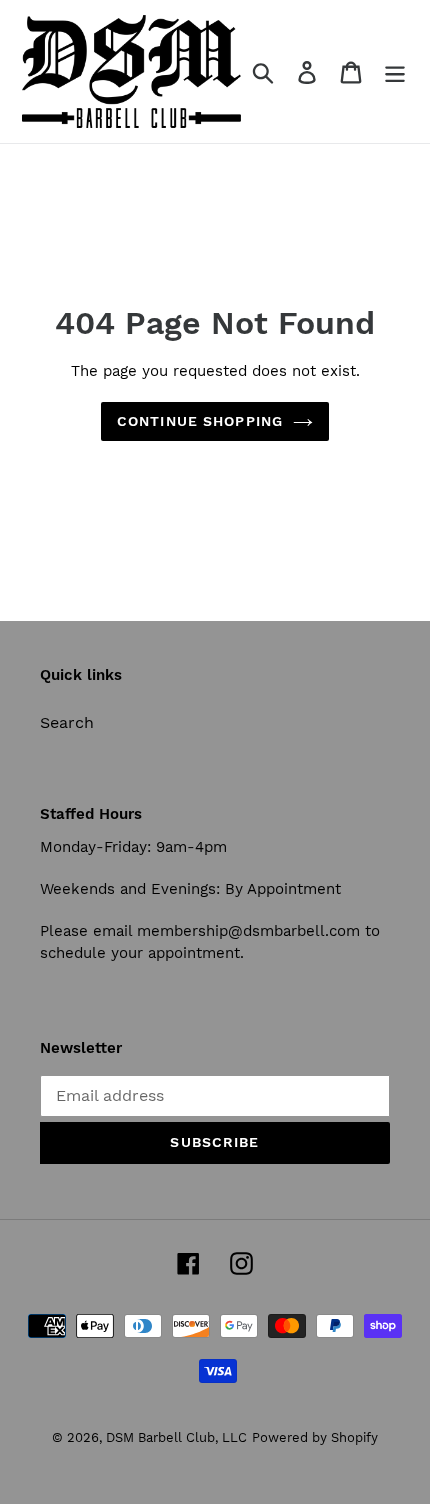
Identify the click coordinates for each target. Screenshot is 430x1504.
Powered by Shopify (315, 1437)
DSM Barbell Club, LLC (176, 1437)
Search (67, 722)
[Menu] (395, 71)
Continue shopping (200, 421)
